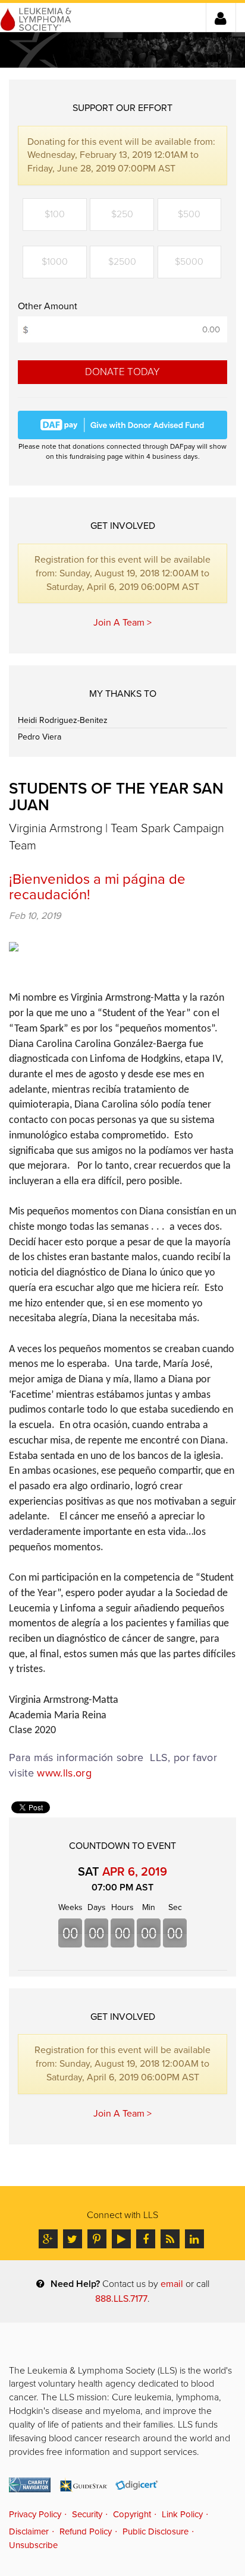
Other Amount (48, 306)
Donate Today (122, 372)
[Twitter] (73, 2239)
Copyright (132, 2514)
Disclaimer (29, 2531)
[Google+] (48, 2239)
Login (221, 18)
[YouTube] (121, 2239)
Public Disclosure (156, 2531)
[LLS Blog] (170, 2239)
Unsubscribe (33, 2545)
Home (36, 17)
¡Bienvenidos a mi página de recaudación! (97, 887)
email (172, 2284)
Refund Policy (86, 2531)
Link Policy (182, 2514)
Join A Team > (122, 623)
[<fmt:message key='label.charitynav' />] (30, 2485)
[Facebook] (146, 2239)
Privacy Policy (35, 2514)
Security (87, 2514)
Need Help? (75, 2284)
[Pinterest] (97, 2239)
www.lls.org (64, 1773)
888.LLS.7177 (121, 2299)
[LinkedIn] (194, 2239)
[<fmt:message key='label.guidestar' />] (83, 2485)
